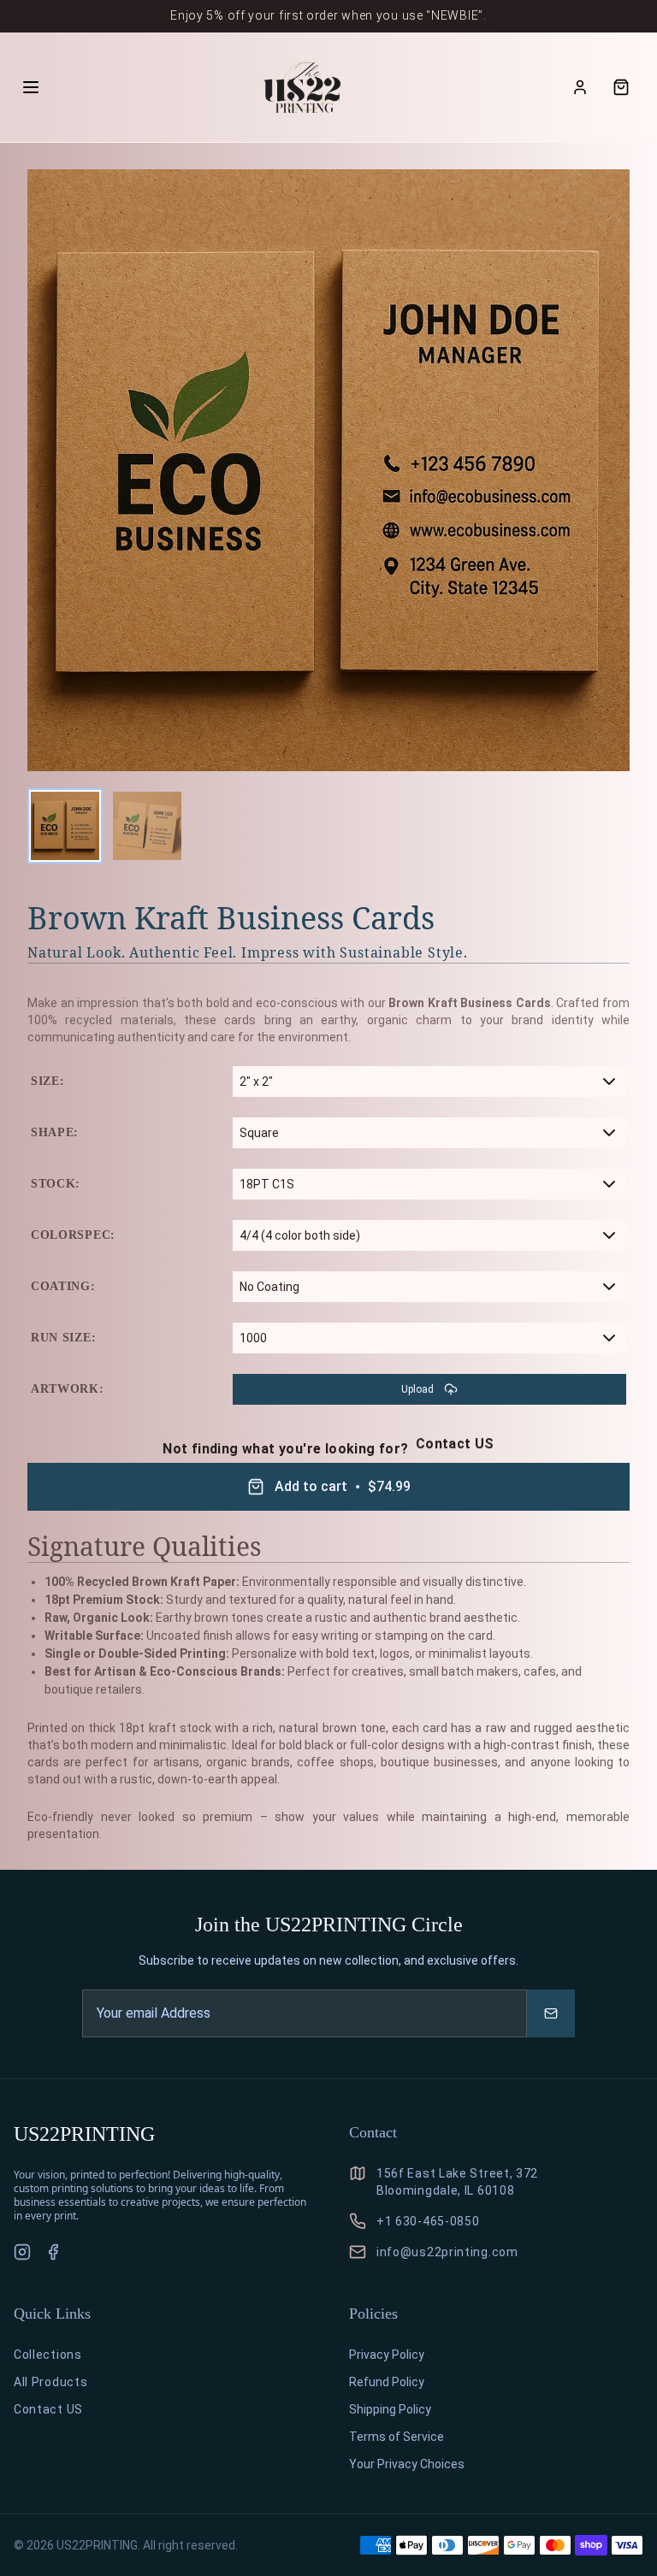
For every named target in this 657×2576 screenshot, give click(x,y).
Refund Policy (387, 2382)
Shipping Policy (390, 2409)
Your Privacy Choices (407, 2464)
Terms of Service (397, 2437)
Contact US (455, 1444)
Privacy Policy (387, 2355)
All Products (50, 2382)
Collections (48, 2355)
